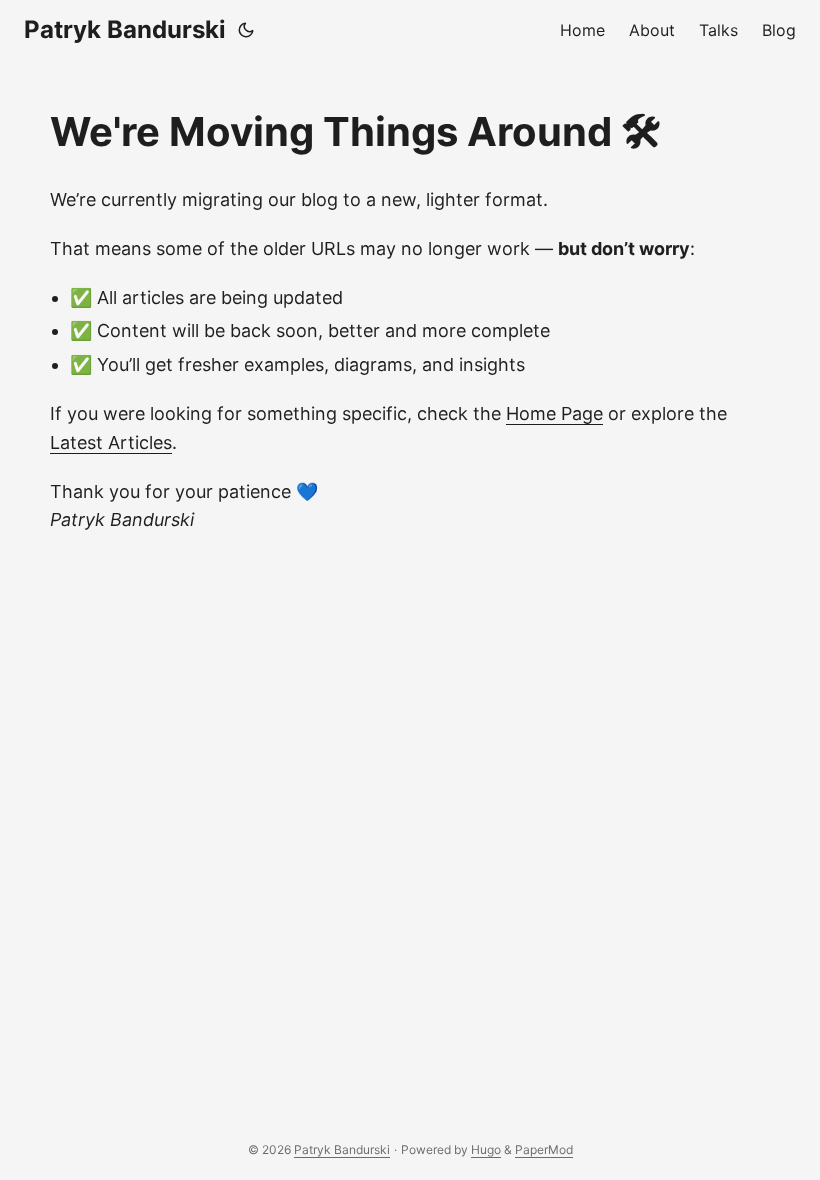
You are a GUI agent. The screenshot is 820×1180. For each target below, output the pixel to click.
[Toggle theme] (246, 30)
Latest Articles (111, 442)
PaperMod (544, 1149)
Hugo (486, 1149)
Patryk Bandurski (125, 29)
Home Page (554, 413)
